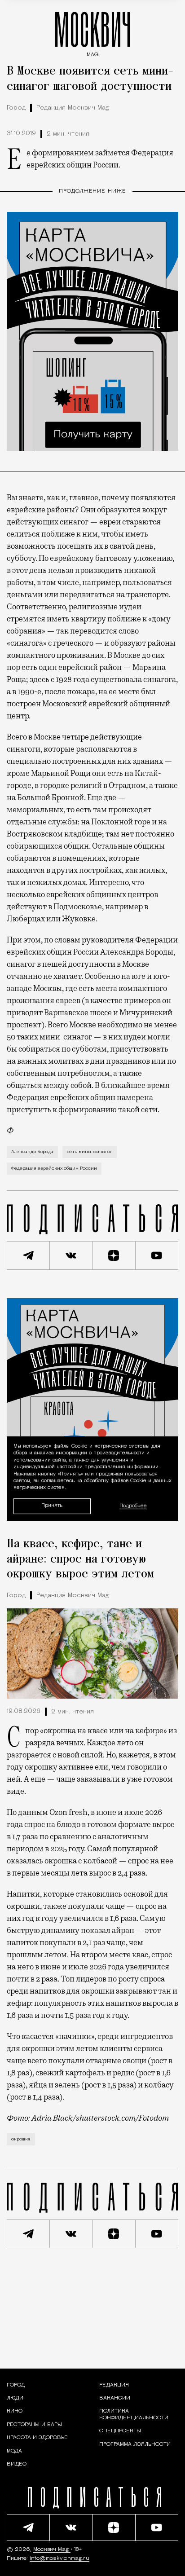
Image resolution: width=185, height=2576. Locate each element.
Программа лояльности (135, 2444)
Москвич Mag (52, 2550)
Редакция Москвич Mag (73, 108)
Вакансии (115, 2398)
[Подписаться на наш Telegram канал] (28, 1255)
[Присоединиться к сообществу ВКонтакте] (71, 1255)
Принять (52, 1506)
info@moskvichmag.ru (59, 2558)
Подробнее (133, 1506)
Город (16, 108)
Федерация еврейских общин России (54, 1169)
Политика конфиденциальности (134, 2414)
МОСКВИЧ (92, 32)
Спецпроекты (120, 2431)
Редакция (114, 2385)
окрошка (21, 2139)
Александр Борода (32, 1152)
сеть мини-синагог (90, 1152)
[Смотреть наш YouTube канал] (157, 1255)
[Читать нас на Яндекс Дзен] (114, 1255)
